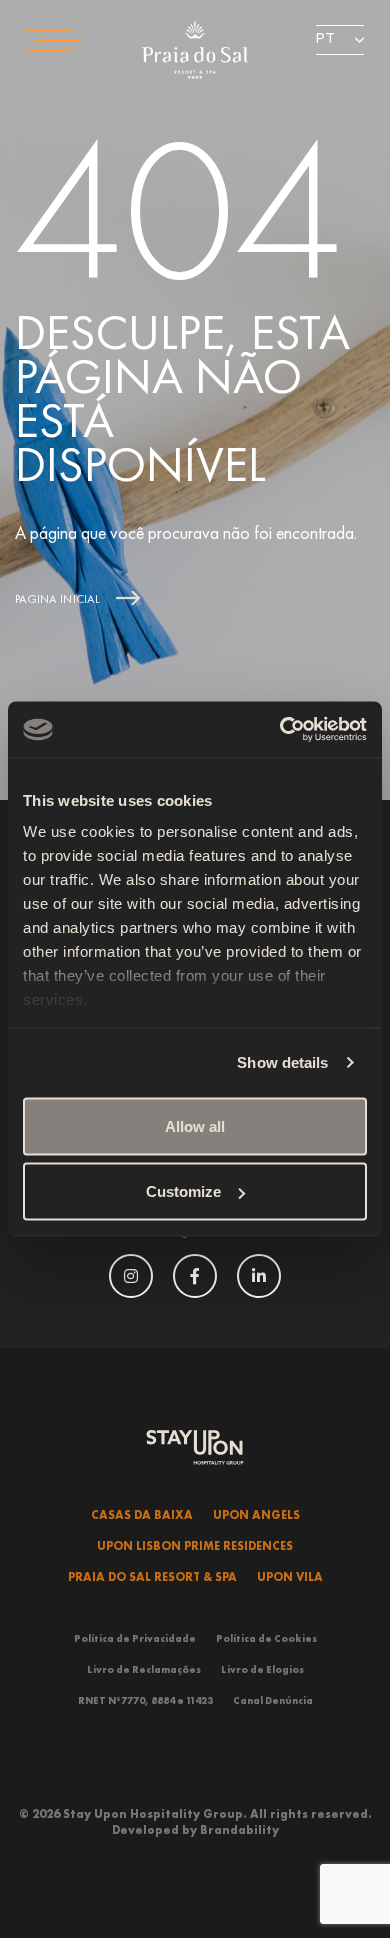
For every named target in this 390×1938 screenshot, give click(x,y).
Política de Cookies (266, 1638)
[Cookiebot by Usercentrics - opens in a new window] (280, 730)
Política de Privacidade (135, 1638)
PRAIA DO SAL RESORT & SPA (152, 1577)
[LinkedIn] (259, 1273)
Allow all (195, 1125)
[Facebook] (195, 1273)
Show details (282, 1062)
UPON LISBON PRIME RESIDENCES (195, 1546)
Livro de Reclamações (144, 1669)
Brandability (239, 1830)
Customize (183, 1191)
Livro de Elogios (262, 1669)
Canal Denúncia (273, 1700)
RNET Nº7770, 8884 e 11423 (145, 1700)
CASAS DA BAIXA (142, 1515)
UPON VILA (290, 1577)
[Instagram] (131, 1273)
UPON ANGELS (256, 1515)
